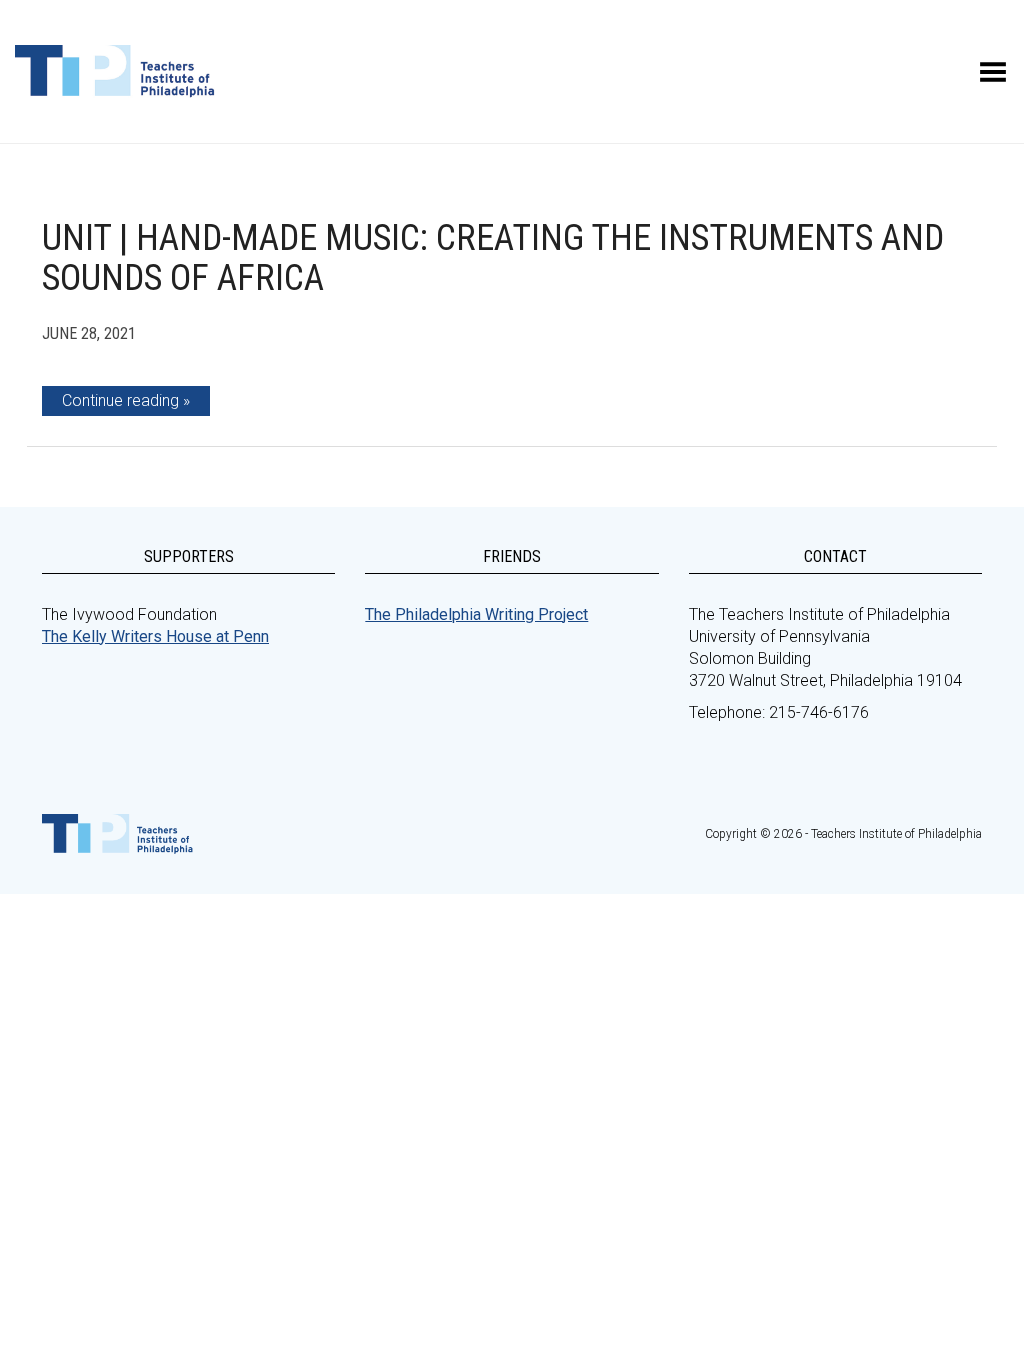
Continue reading (120, 400)
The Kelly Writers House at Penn (155, 636)
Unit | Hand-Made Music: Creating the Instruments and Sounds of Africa (493, 258)
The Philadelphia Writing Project (476, 614)
